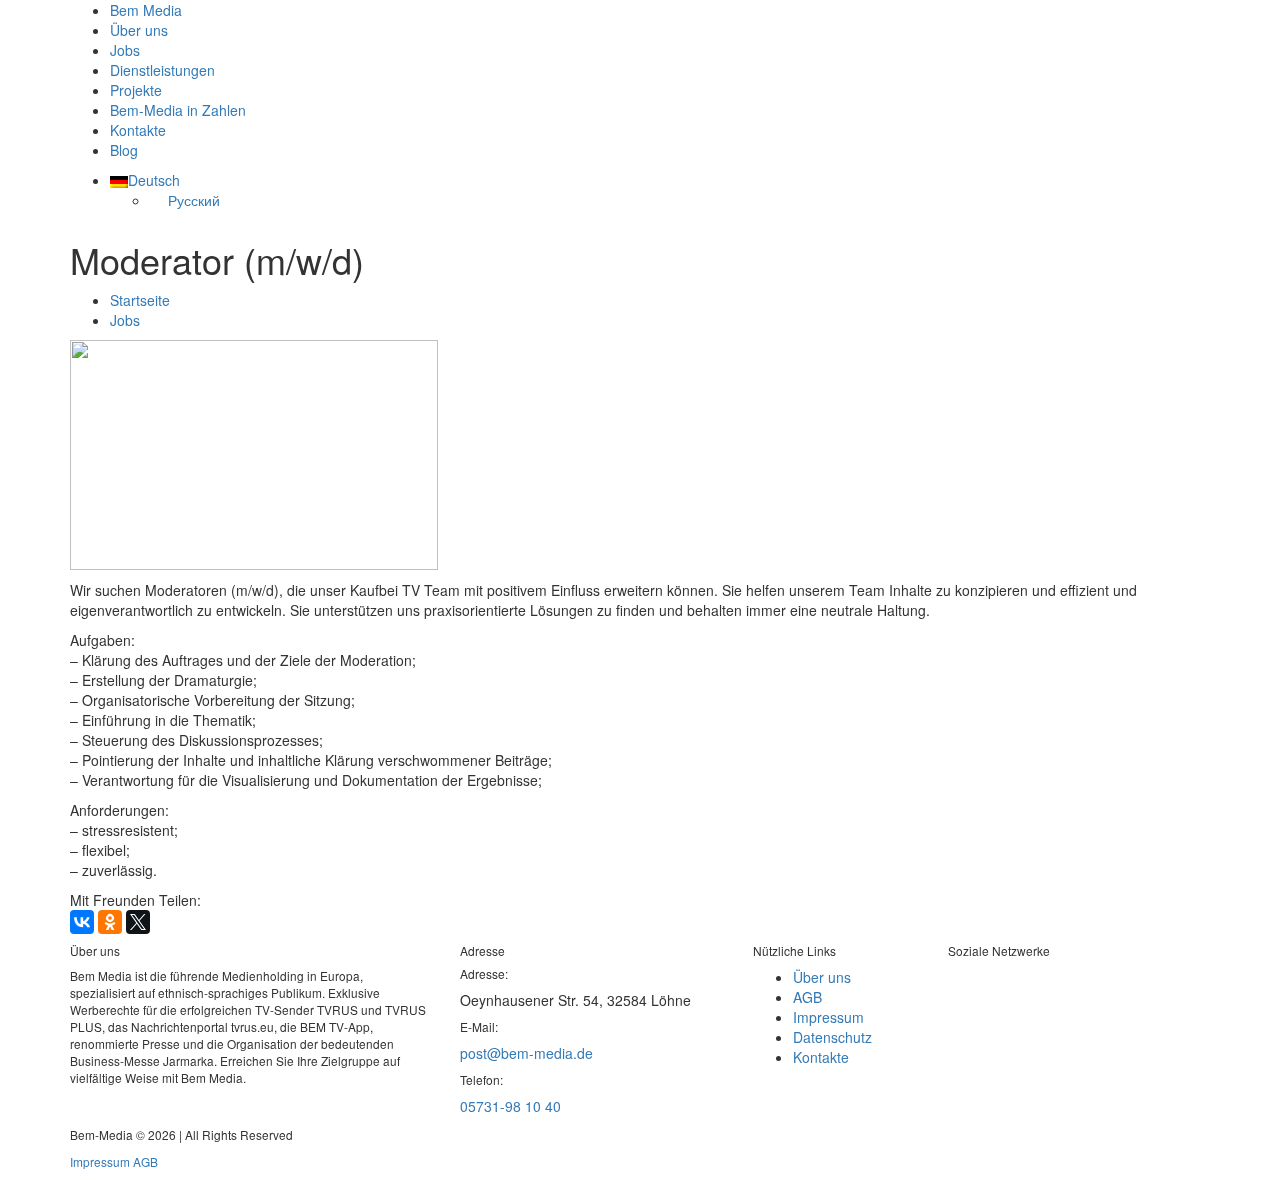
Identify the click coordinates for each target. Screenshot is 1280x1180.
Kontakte (138, 130)
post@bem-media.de (526, 1053)
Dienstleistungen (162, 70)
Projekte (136, 90)
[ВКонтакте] (82, 922)
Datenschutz (832, 1037)
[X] (138, 922)
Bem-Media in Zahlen (178, 110)
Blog (124, 150)
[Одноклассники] (110, 922)
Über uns (139, 30)
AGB (807, 997)
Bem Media (146, 10)
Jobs (125, 50)
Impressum (828, 1017)
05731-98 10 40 (510, 1106)
